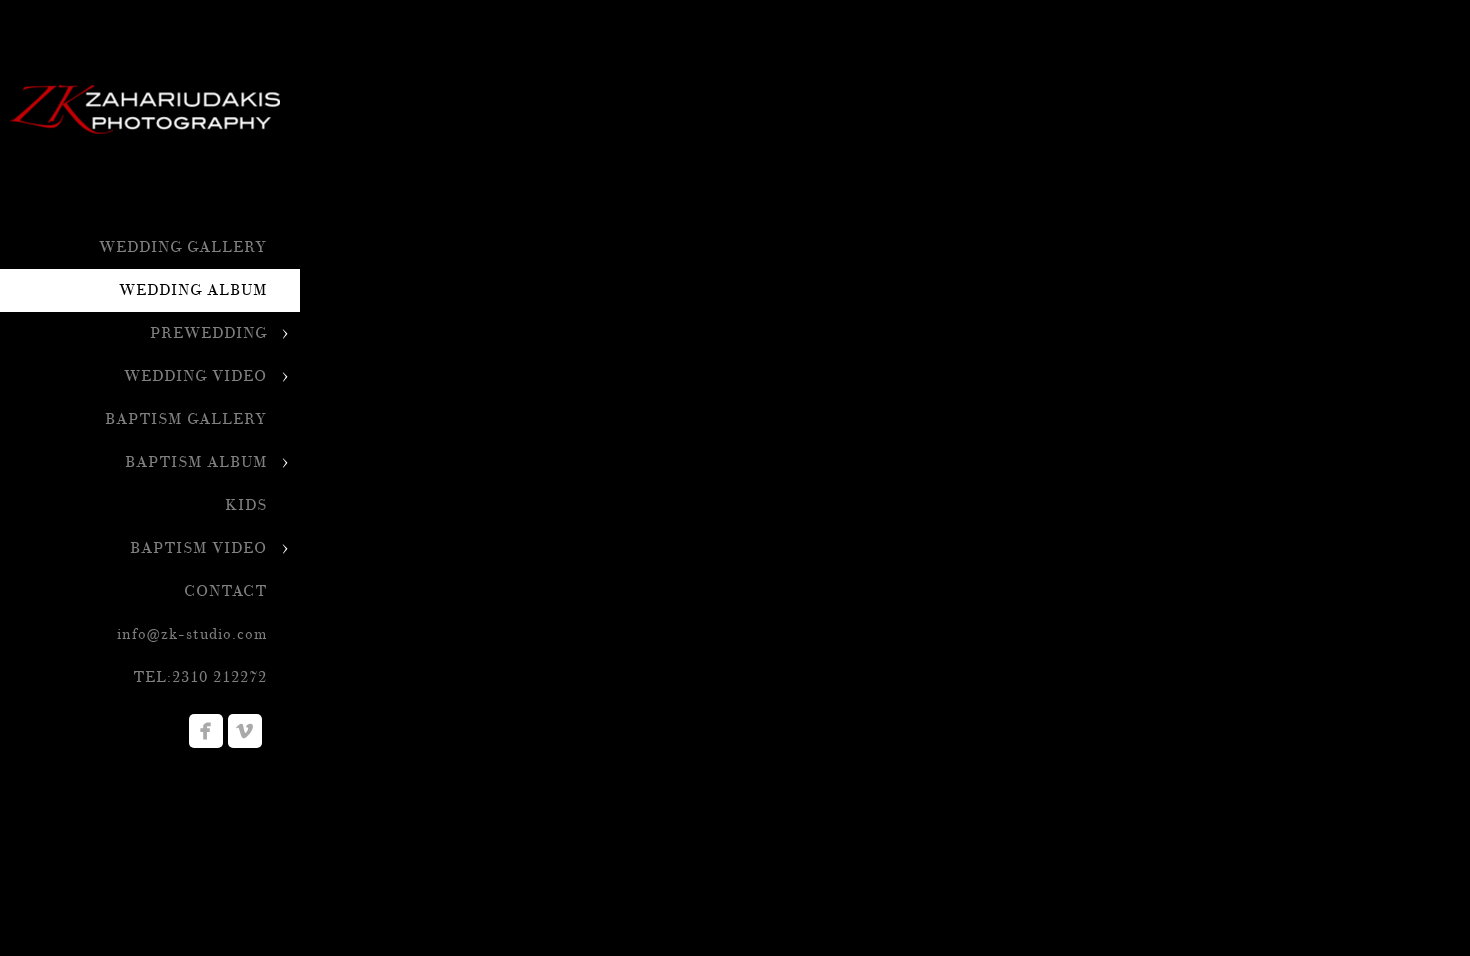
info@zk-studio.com (192, 634)
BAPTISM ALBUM (196, 462)
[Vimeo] (245, 731)
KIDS (246, 505)
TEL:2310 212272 (200, 677)
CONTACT (225, 591)
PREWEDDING (208, 333)
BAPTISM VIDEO (198, 548)
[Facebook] (206, 731)
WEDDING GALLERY (183, 247)
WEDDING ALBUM (193, 290)
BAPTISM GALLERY (186, 419)
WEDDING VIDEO (195, 376)
